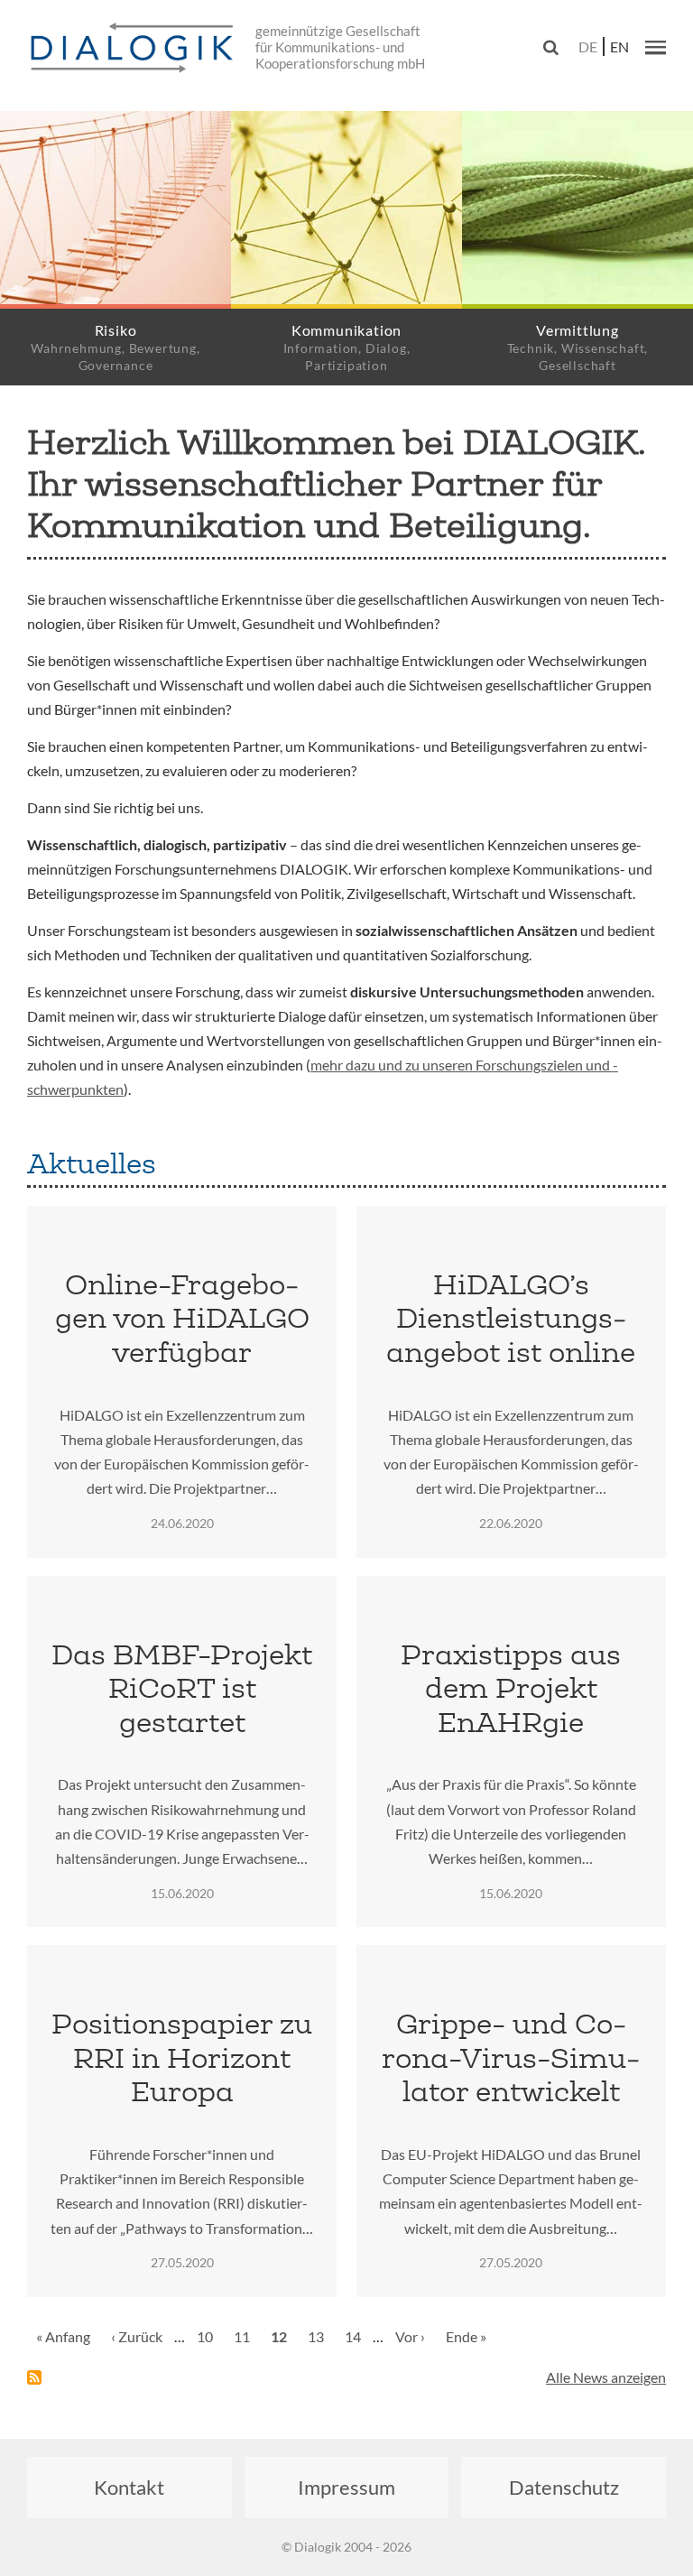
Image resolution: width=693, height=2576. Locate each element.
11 (246, 2336)
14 (357, 2336)
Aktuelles (92, 1163)
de (588, 46)
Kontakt (129, 2487)
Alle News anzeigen (606, 2377)
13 (320, 2336)
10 (209, 2336)
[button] (656, 47)
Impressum (346, 2487)
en (619, 46)
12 (283, 2343)
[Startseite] (135, 49)
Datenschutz (564, 2487)
